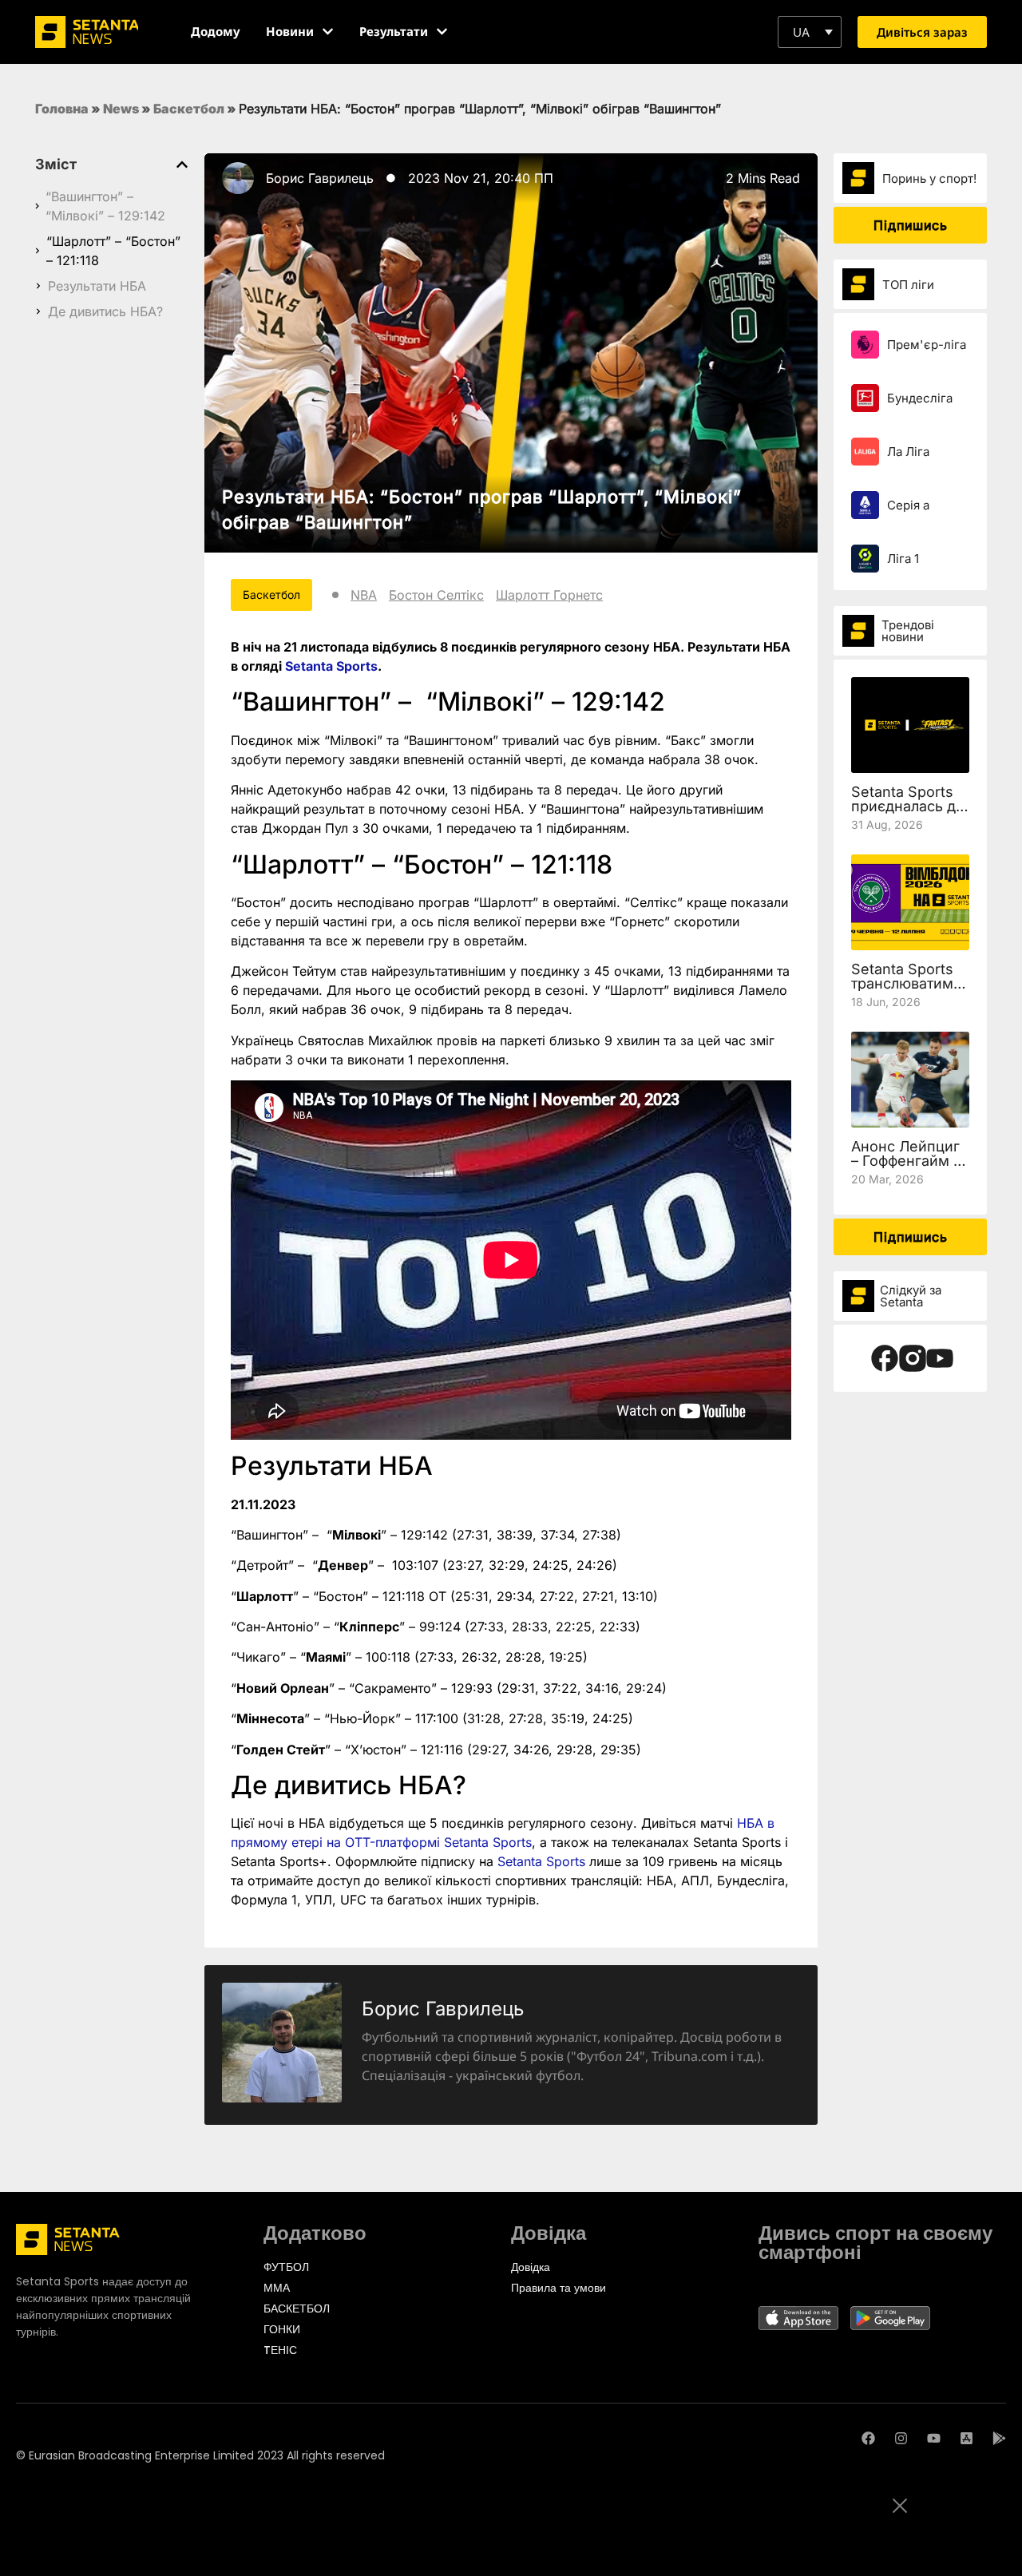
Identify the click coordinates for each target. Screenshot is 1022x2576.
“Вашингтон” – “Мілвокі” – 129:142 (105, 206)
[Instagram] (901, 2438)
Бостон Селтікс (436, 595)
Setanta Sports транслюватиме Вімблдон (907, 983)
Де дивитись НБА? (105, 311)
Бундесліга (920, 398)
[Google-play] (999, 2438)
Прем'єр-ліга (927, 345)
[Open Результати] (442, 32)
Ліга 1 (903, 559)
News (121, 109)
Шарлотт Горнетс (549, 595)
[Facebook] (868, 2438)
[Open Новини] (328, 32)
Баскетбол (189, 109)
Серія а (908, 505)
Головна (62, 109)
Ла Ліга (908, 452)
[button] (810, 32)
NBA (364, 595)
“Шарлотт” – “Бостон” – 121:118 (113, 251)
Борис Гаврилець (320, 178)
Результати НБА (97, 286)
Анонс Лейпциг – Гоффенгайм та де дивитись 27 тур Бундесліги (909, 1168)
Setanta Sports (331, 666)
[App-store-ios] (967, 2438)
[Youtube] (934, 2438)
